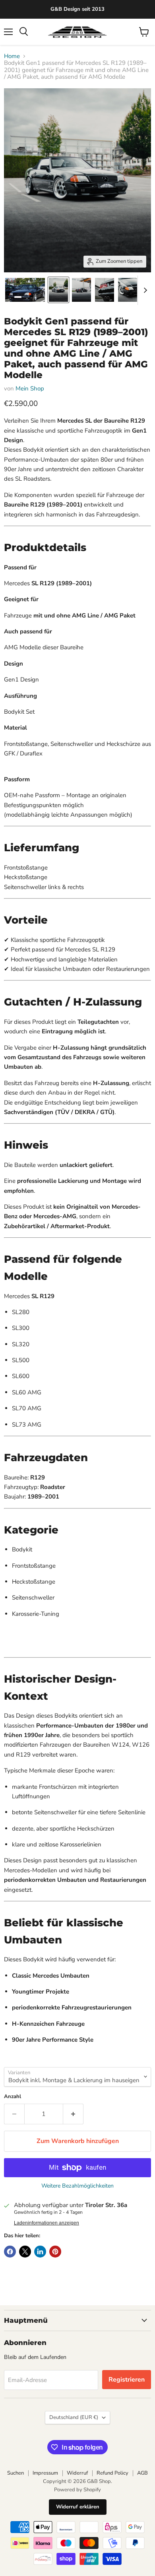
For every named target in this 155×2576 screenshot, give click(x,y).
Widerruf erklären (78, 2507)
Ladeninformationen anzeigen (46, 2223)
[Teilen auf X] (25, 2252)
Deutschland (74, 2417)
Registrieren (127, 2380)
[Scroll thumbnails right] (144, 290)
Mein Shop (30, 388)
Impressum (45, 2473)
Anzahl (13, 2097)
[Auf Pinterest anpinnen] (55, 2252)
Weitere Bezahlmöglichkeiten (77, 2186)
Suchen (15, 2473)
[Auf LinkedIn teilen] (40, 2252)
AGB (142, 2473)
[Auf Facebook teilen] (10, 2252)
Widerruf (77, 2473)
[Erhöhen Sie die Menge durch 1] (73, 2114)
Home (12, 56)
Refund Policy (112, 2473)
